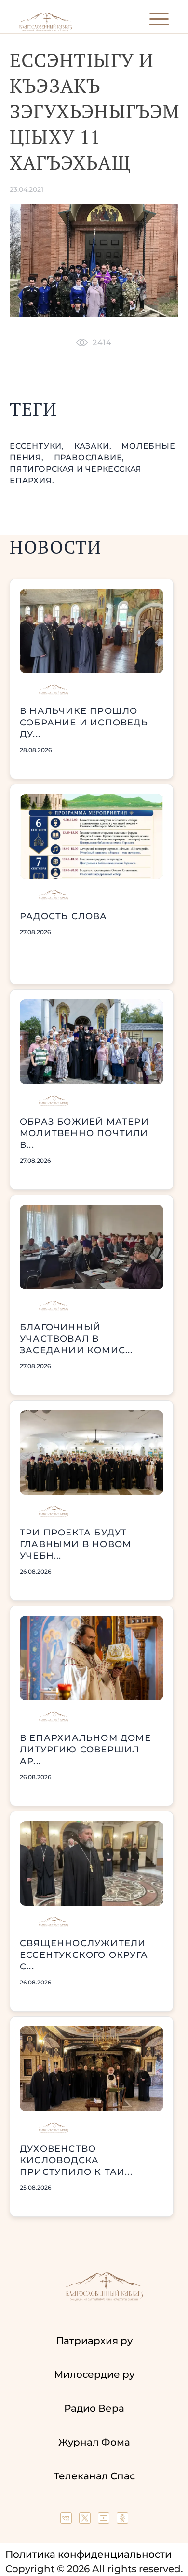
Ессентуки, (38, 446)
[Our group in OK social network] (122, 2520)
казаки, (94, 446)
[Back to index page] (46, 29)
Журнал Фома (94, 2442)
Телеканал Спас (94, 2476)
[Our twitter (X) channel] (86, 2520)
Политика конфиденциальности (88, 2554)
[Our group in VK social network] (67, 2520)
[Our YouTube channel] (105, 2520)
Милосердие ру (94, 2374)
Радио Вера (94, 2408)
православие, (89, 457)
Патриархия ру (94, 2341)
